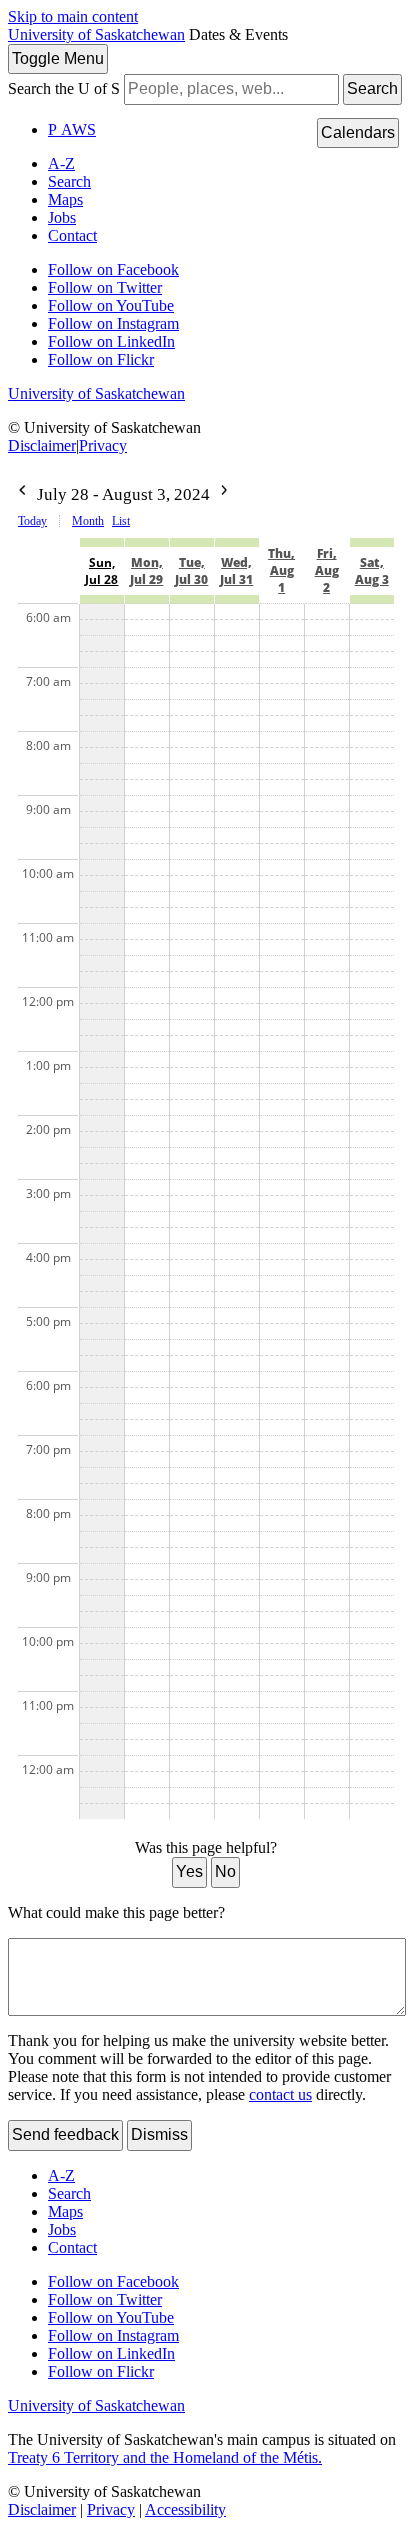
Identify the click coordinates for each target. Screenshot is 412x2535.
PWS (72, 129)
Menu (58, 58)
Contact (72, 235)
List (121, 521)
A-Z (61, 163)
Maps (65, 199)
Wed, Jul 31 (236, 571)
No (225, 1871)
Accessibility (185, 2509)
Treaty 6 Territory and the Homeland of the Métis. (165, 2457)
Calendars (358, 132)
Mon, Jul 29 (146, 571)
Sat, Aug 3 (372, 571)
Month (88, 521)
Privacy (103, 445)
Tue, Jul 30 (191, 571)
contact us (280, 2094)
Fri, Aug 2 (327, 570)
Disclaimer (42, 445)
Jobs (62, 217)
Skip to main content (73, 16)
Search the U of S (64, 88)
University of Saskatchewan (96, 34)
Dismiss (159, 2134)
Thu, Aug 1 (281, 570)
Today (32, 521)
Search (372, 88)
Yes (189, 1871)
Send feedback (65, 2134)
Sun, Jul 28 (101, 571)
